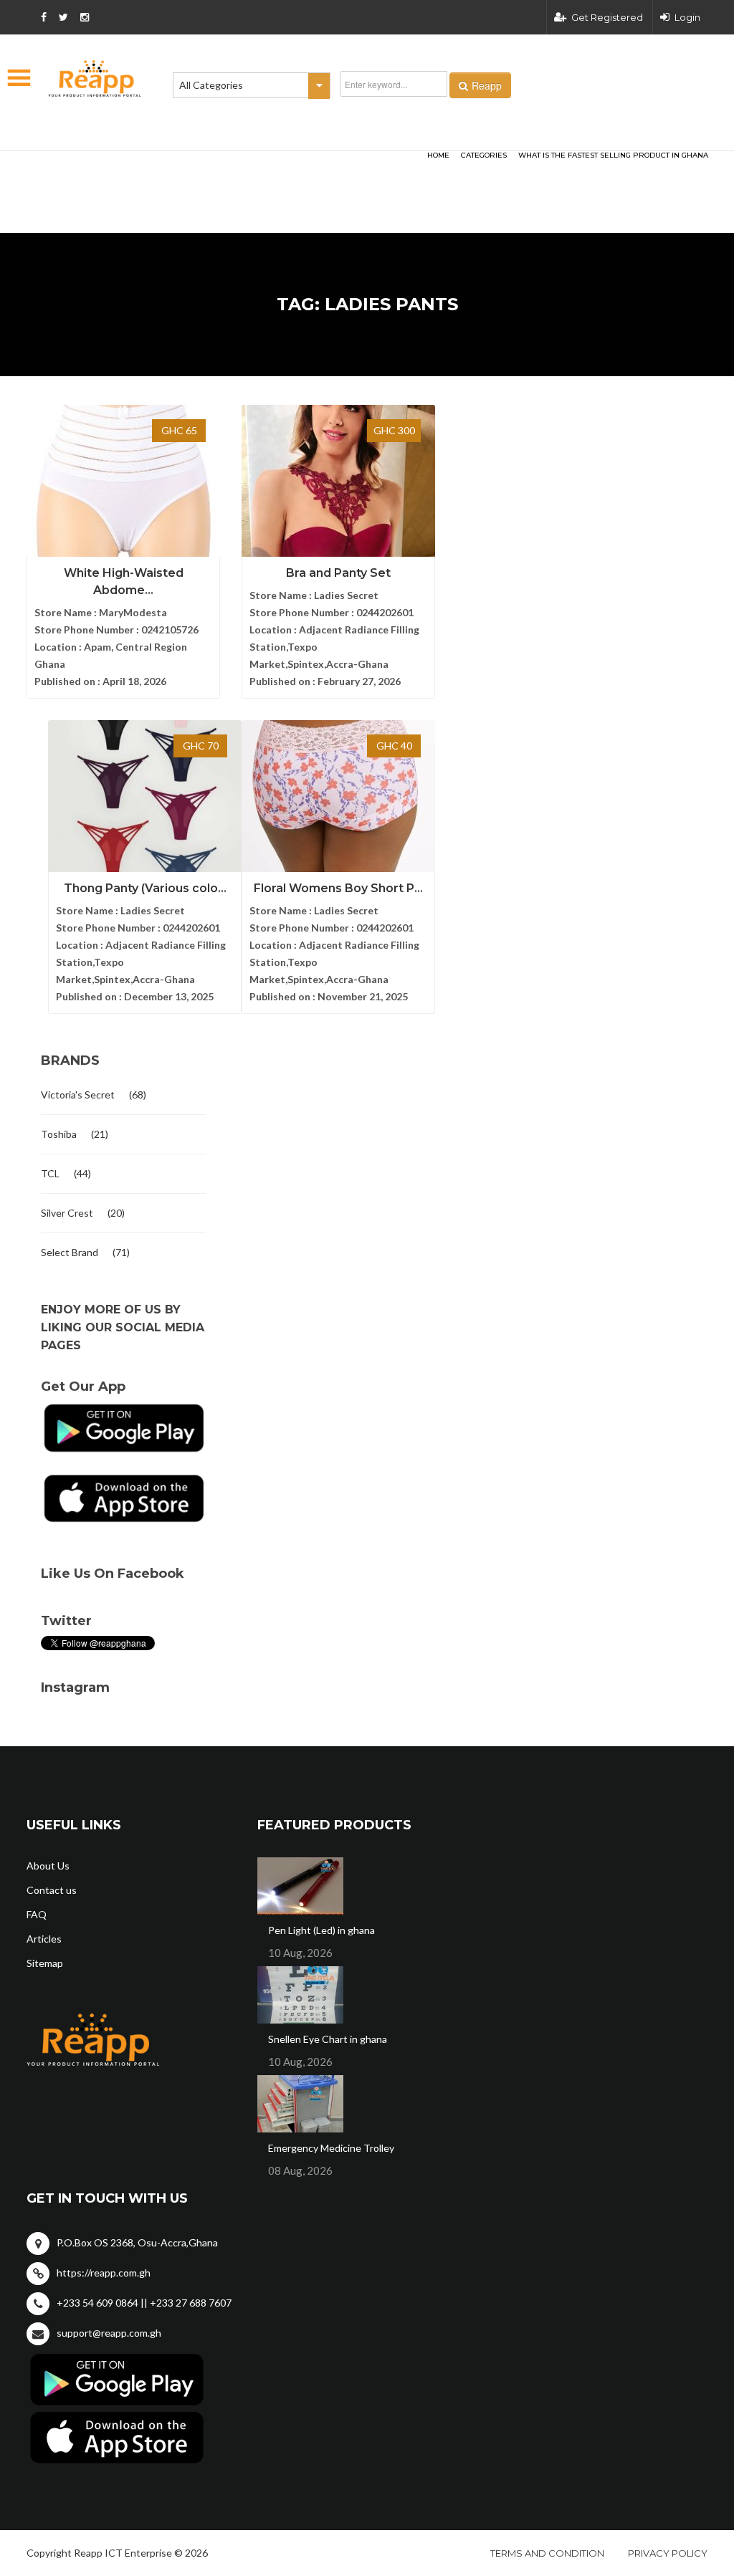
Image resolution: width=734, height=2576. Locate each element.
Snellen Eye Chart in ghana (328, 2039)
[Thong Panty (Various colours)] (145, 799)
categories (484, 155)
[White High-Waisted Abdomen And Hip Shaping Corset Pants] (123, 484)
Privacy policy (668, 2553)
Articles (44, 1939)
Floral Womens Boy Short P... (338, 888)
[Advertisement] (202, 169)
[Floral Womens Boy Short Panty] (338, 799)
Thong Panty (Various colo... (145, 888)
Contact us (52, 1890)
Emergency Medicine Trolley (331, 2148)
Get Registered (607, 17)
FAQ (37, 1914)
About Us (48, 1866)
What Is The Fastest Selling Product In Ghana (613, 155)
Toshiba (59, 1134)
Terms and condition (547, 2553)
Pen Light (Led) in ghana (321, 1930)
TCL (50, 1173)
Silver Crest (67, 1213)
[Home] (95, 78)
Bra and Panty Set (338, 573)
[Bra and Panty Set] (338, 484)
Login (687, 17)
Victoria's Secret (78, 1095)
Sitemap (45, 1963)
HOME (438, 155)
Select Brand (70, 1252)
